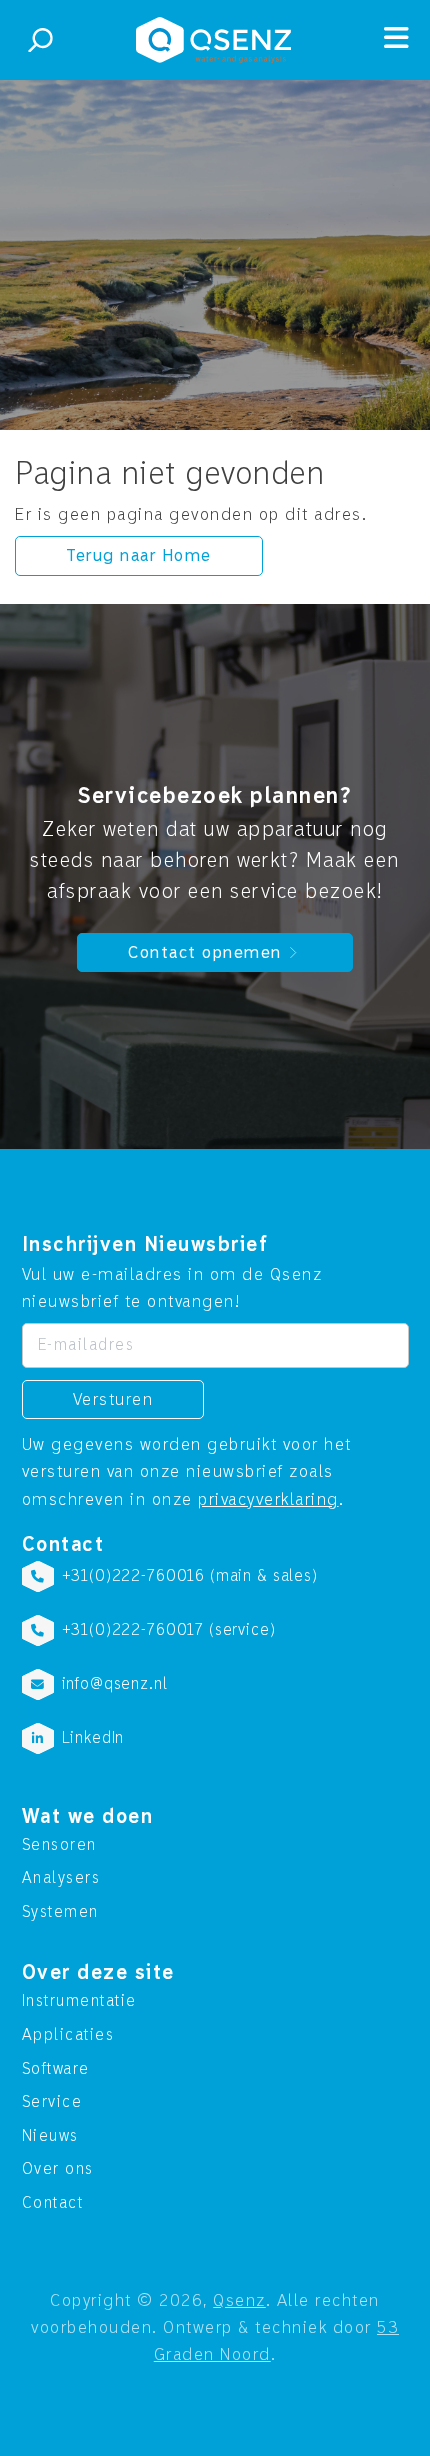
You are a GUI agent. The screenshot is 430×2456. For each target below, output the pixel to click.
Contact (53, 2203)
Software (56, 2069)
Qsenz (239, 2300)
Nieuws (50, 2136)
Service (52, 2102)
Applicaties (68, 2035)
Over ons (58, 2169)
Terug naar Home (139, 555)
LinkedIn (93, 1738)
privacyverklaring (268, 1499)
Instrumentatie (79, 2001)
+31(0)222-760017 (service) (169, 1630)
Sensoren (59, 1845)
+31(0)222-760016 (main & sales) (190, 1576)
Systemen (60, 1912)
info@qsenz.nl (115, 1684)
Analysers (61, 1878)
